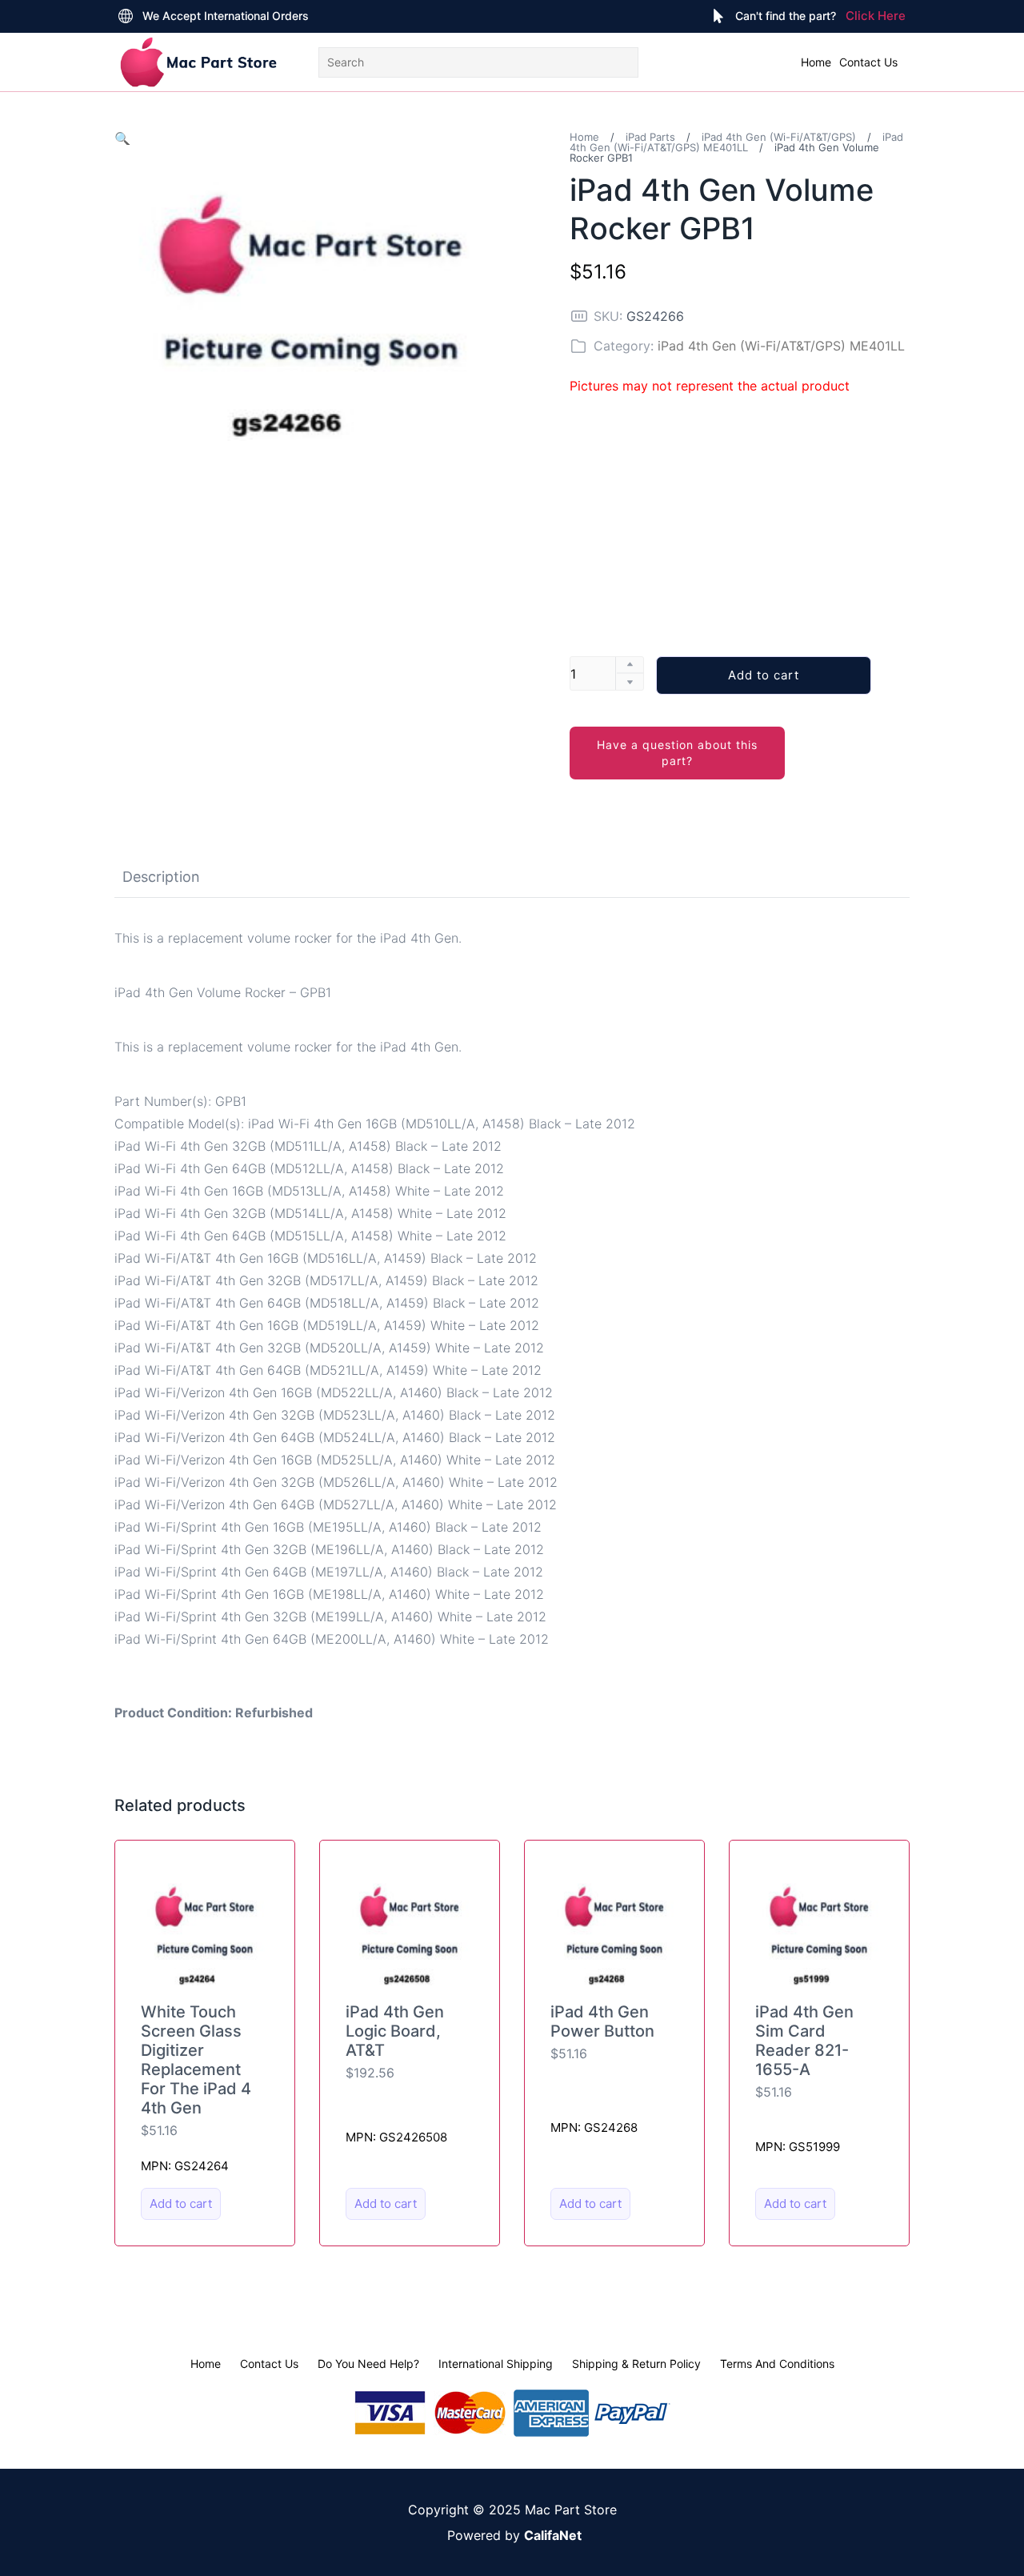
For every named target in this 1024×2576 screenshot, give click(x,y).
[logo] (198, 62)
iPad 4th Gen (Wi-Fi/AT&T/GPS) (779, 137)
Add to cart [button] (181, 2203)
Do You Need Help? (368, 2364)
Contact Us (868, 62)
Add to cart (764, 675)
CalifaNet (553, 2535)
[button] (122, 138)
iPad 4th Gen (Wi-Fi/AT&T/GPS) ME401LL (736, 142)
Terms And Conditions (777, 2364)
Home (816, 62)
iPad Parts (650, 137)
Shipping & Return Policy (636, 2364)
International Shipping (496, 2364)
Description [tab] (161, 877)
